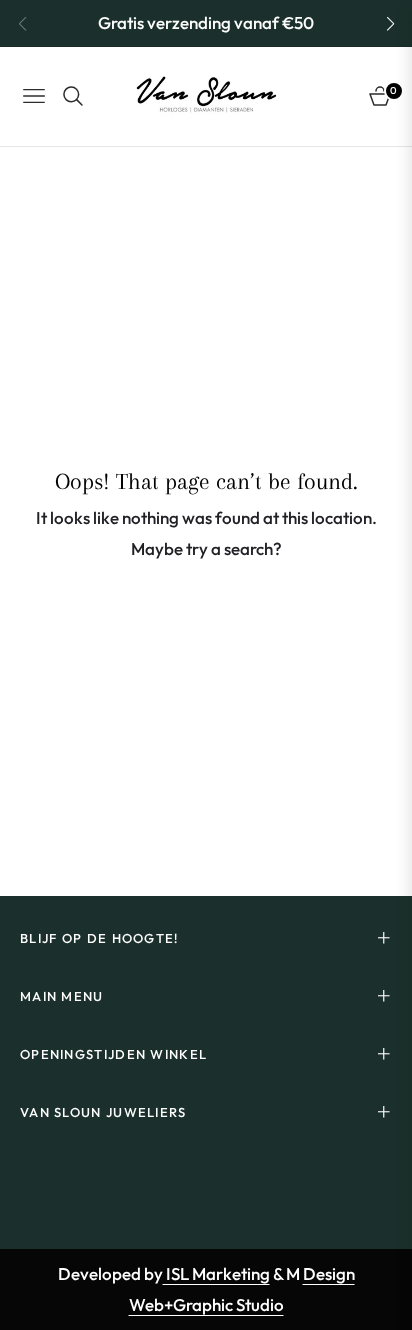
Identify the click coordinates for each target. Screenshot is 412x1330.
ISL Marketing (216, 1273)
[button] (390, 24)
